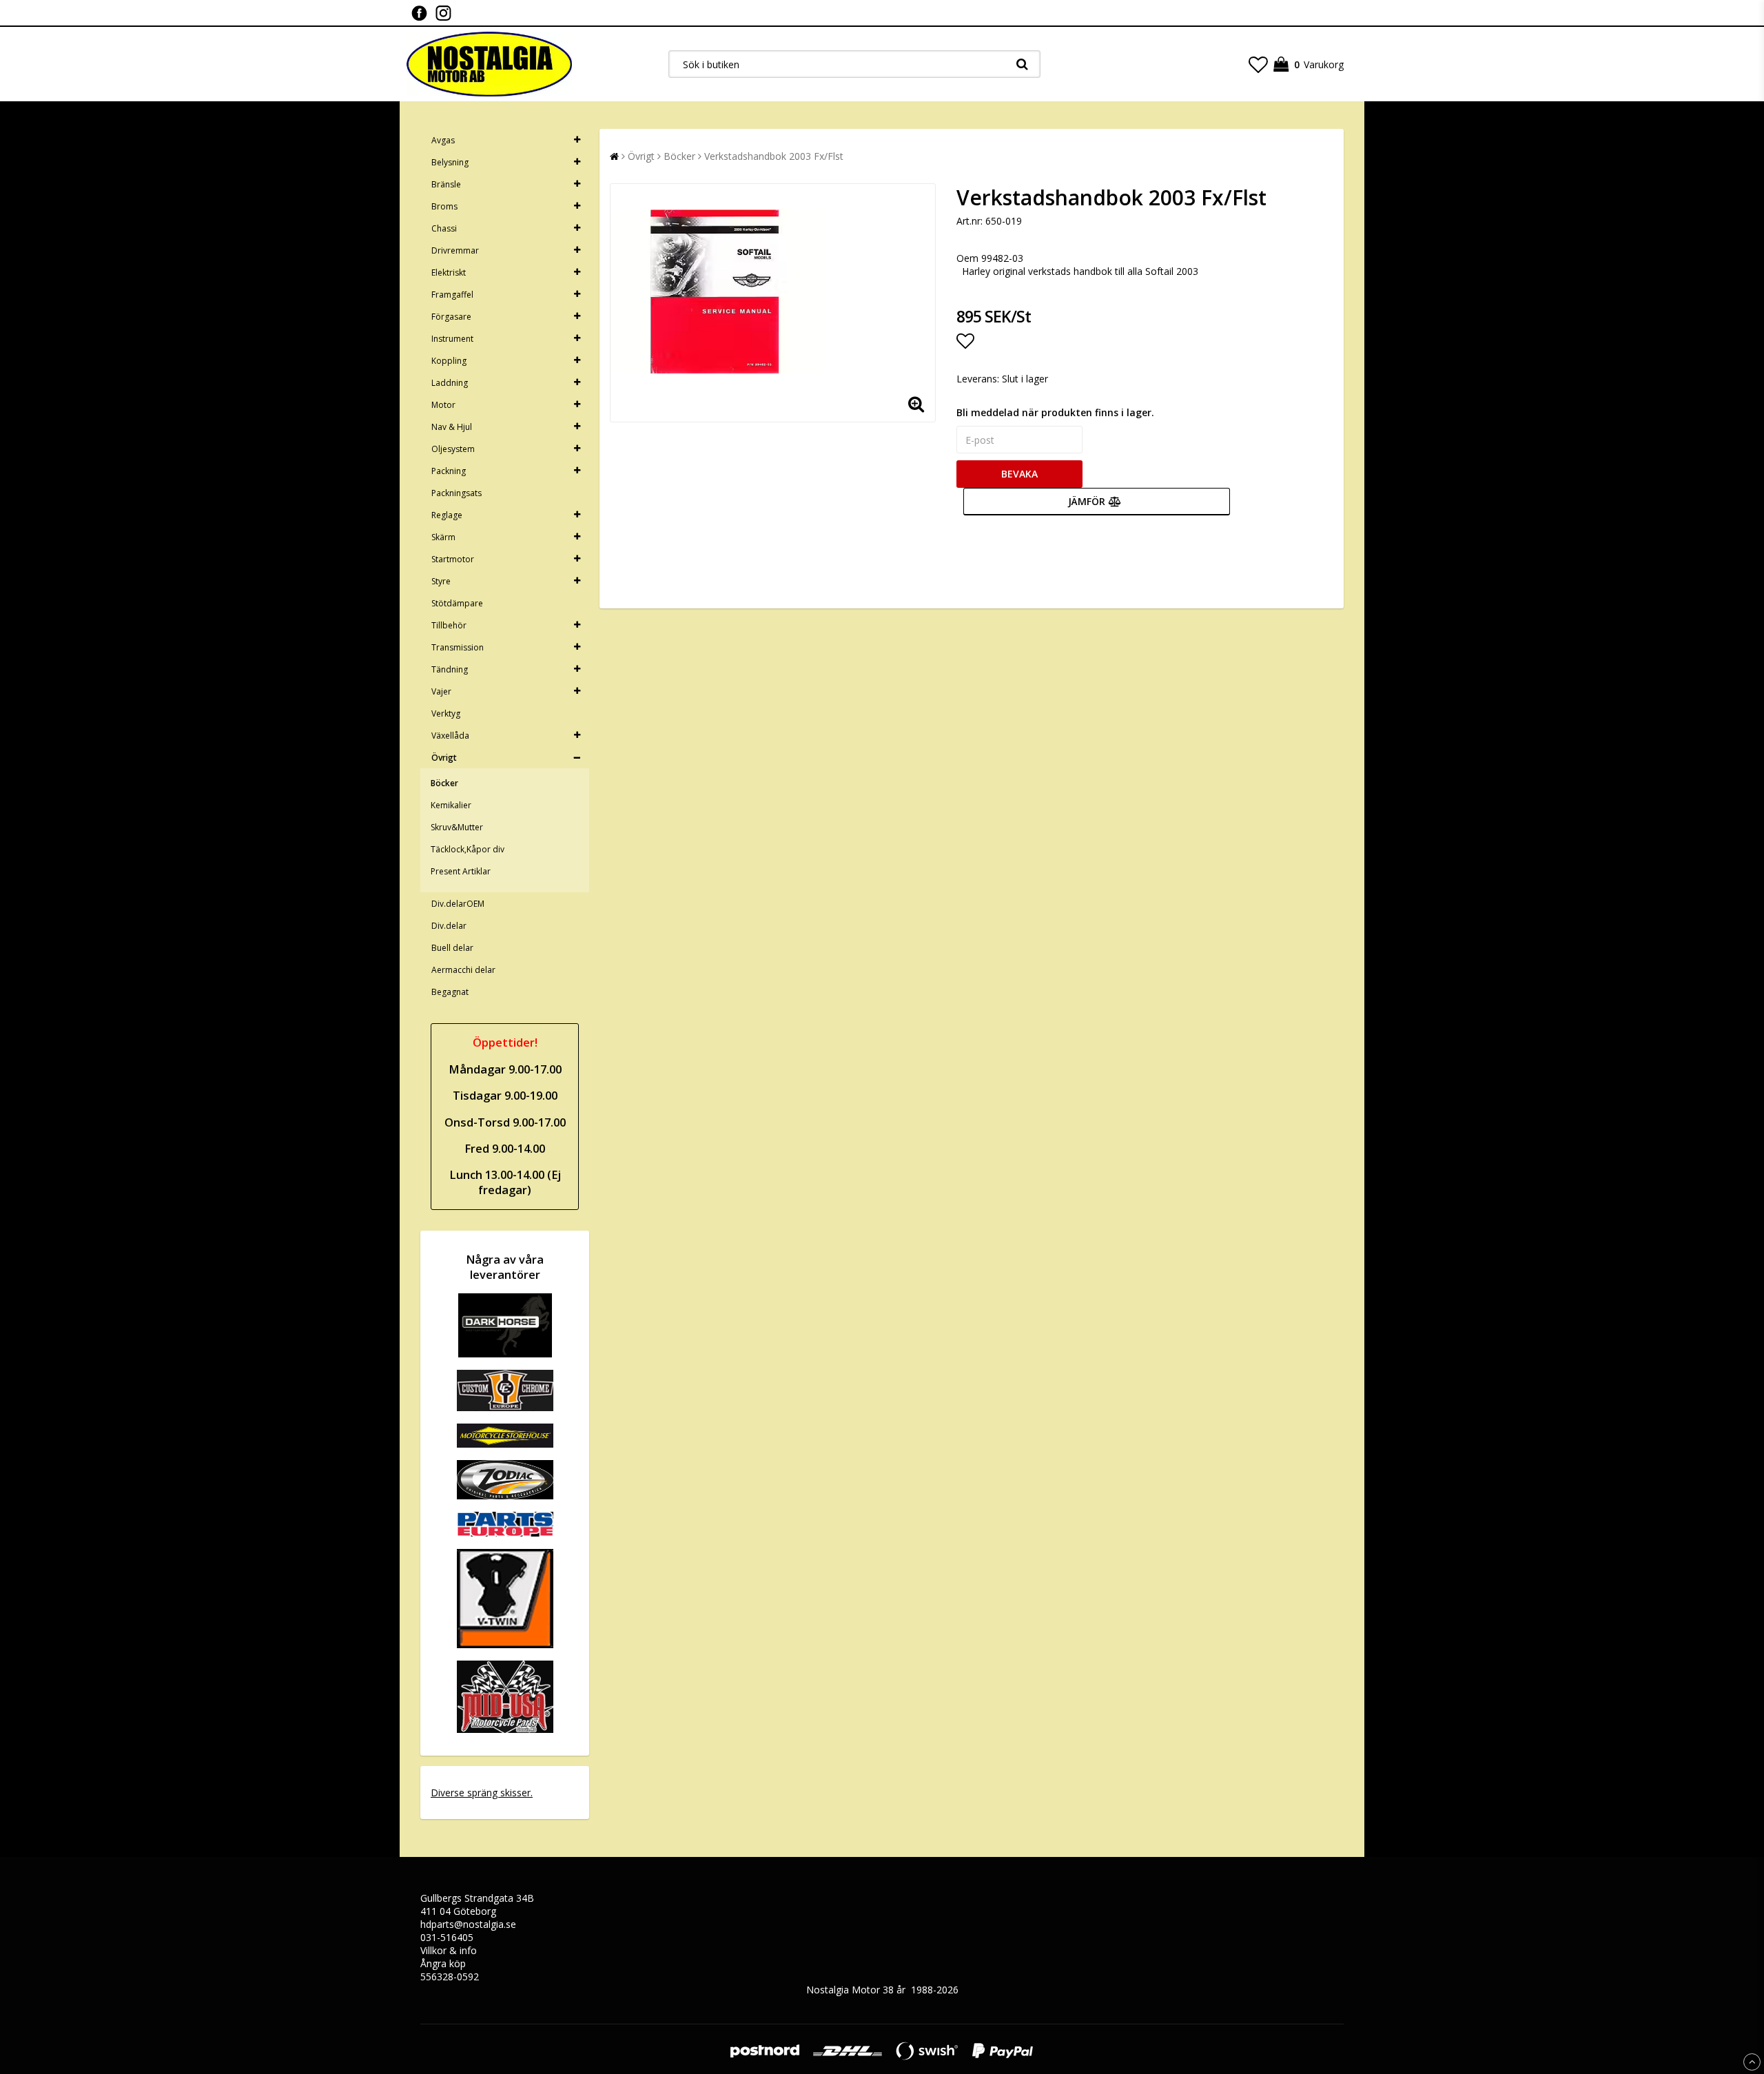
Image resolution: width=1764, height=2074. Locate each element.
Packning (449, 471)
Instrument (452, 339)
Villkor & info (449, 1950)
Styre (441, 581)
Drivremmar (455, 250)
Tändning (450, 669)
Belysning (450, 162)
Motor (443, 405)
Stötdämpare (457, 603)
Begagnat (450, 992)
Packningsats (457, 493)
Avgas (443, 140)
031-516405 (447, 1937)
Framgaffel (452, 295)
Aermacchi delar (463, 970)
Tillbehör (449, 625)
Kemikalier (451, 805)
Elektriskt (449, 273)
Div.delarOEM (458, 904)
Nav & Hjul (452, 427)
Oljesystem (453, 449)
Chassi (444, 228)
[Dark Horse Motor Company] (505, 1354)
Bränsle (446, 184)
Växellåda (450, 736)
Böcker (444, 783)
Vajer (441, 691)
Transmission (458, 647)
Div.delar (449, 926)
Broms (444, 206)
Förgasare (451, 317)
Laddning (450, 383)
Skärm (443, 537)
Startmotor (453, 559)
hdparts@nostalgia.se (468, 1924)
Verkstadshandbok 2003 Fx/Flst (774, 156)
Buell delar (452, 948)
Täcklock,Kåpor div (468, 849)
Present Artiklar (461, 871)
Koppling (449, 361)
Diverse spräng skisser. (482, 1793)
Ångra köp (443, 1963)
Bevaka (1019, 474)
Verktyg (446, 713)
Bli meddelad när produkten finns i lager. (1055, 412)
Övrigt (444, 758)
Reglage (447, 515)
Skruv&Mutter (457, 827)
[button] (1258, 64)
